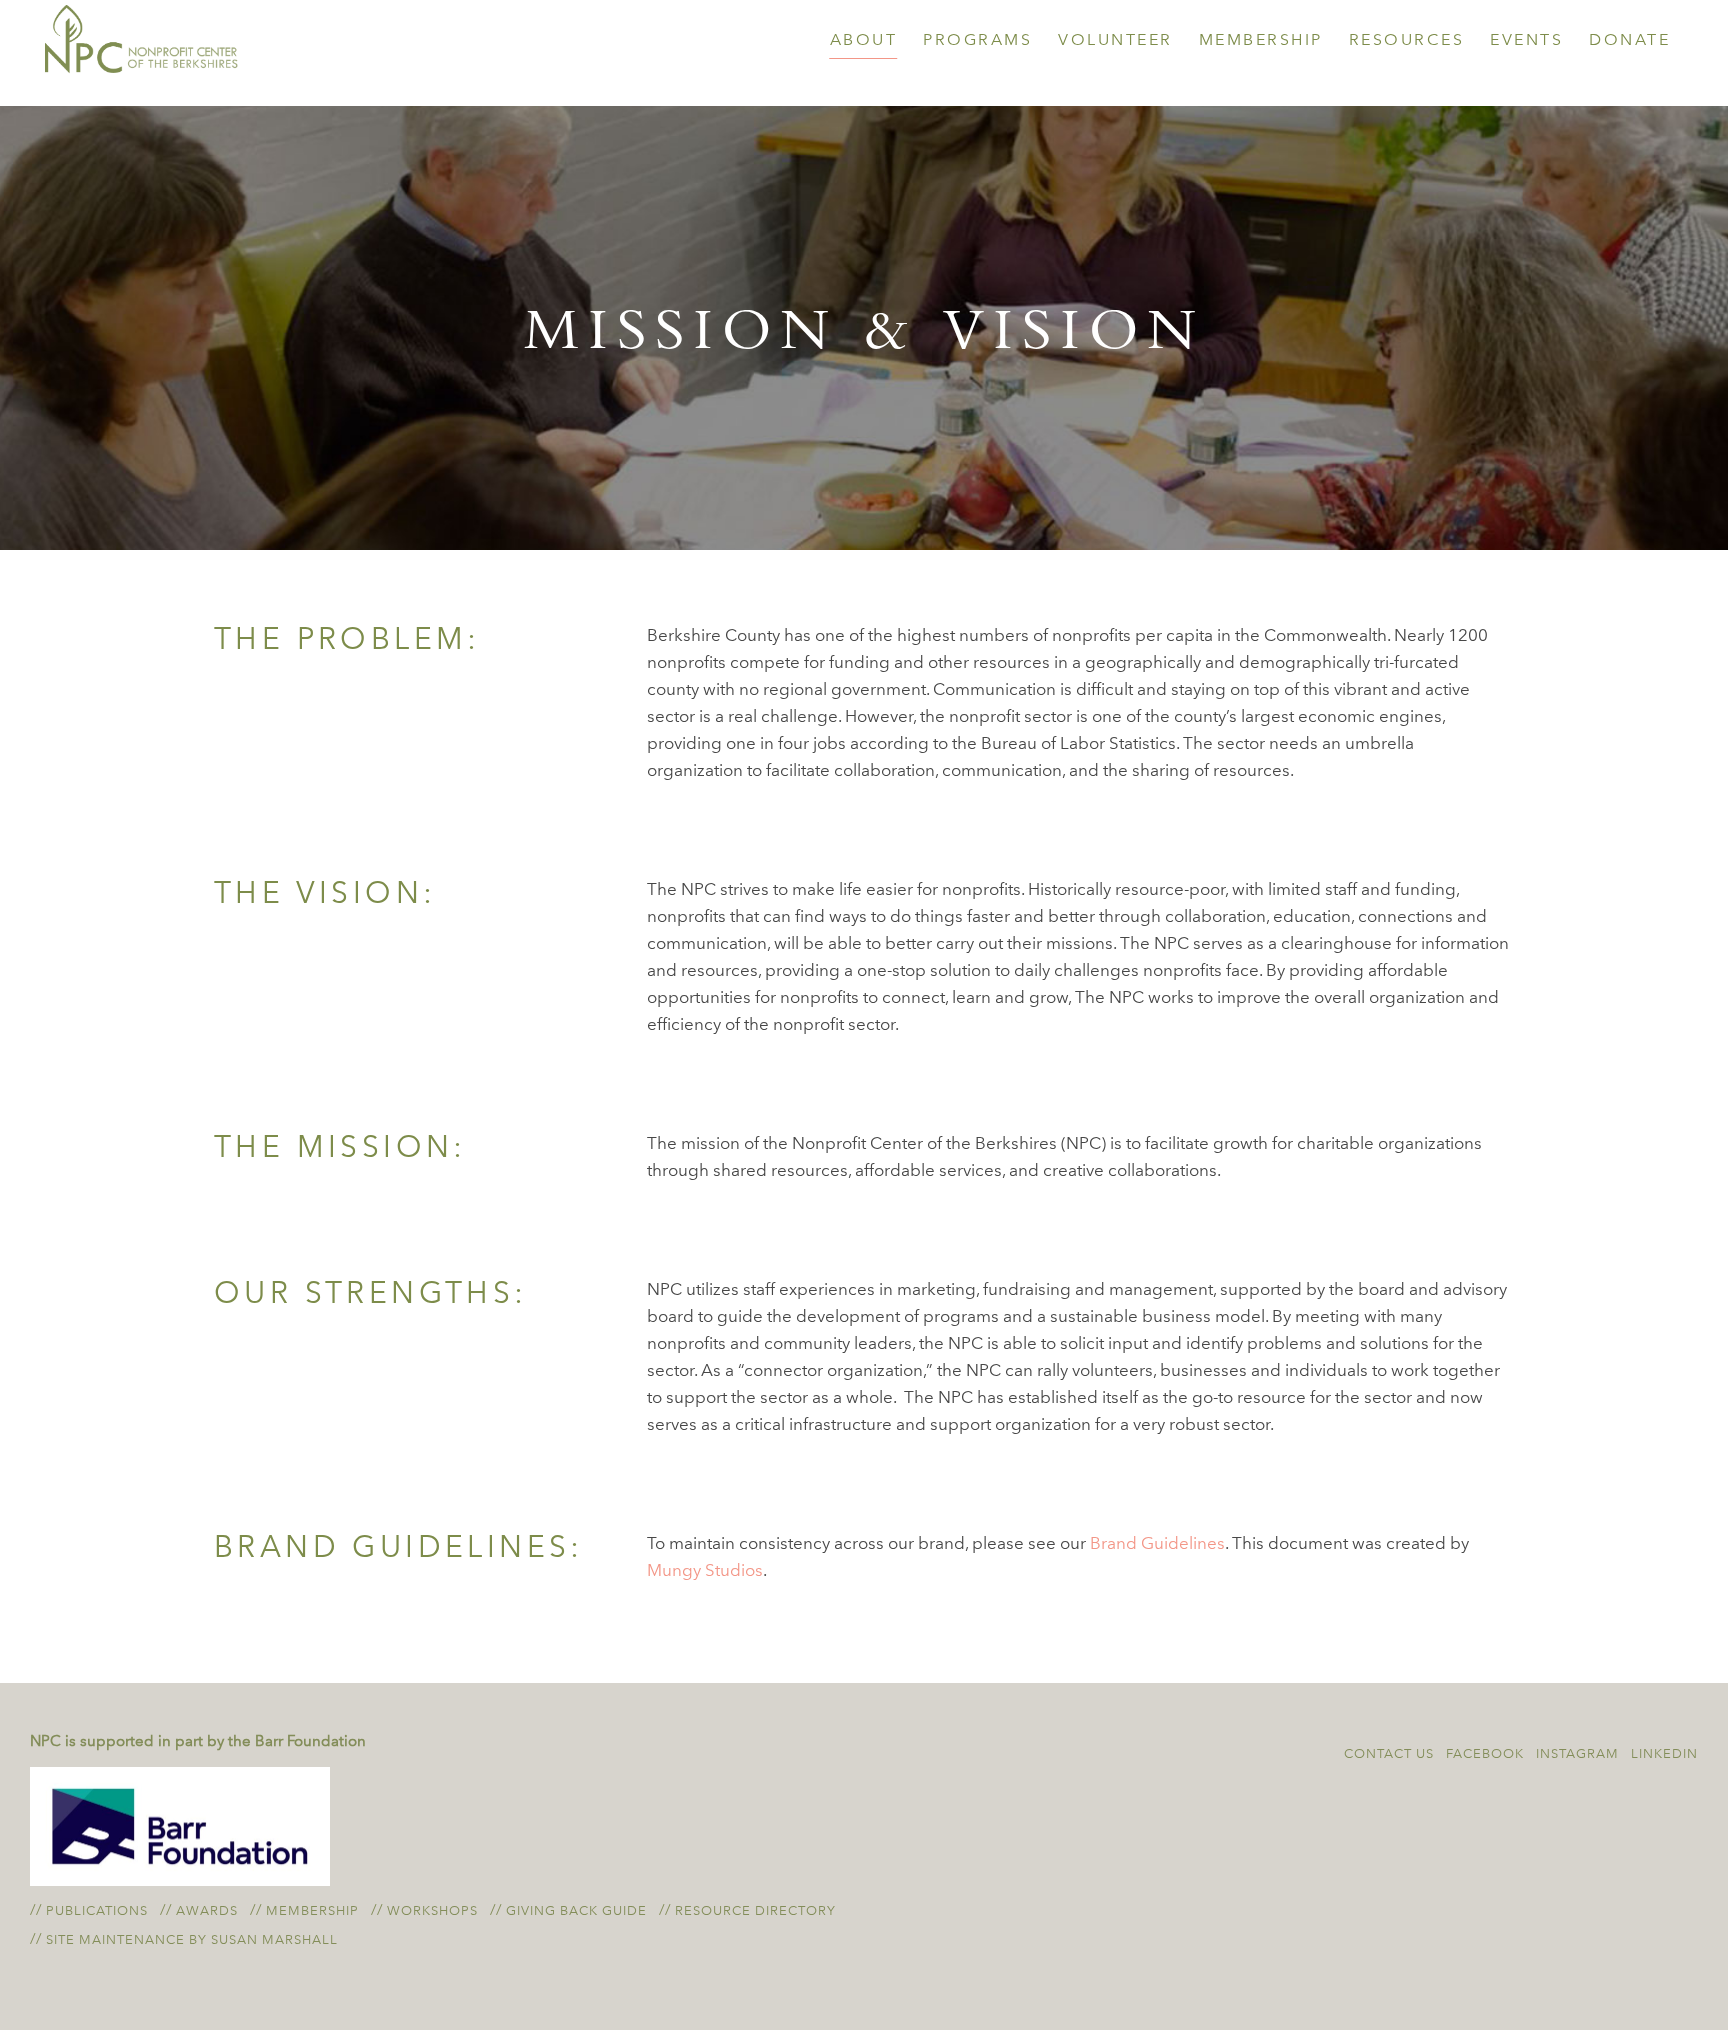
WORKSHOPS (432, 1910)
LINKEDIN (1664, 1753)
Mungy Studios (705, 1570)
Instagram (1577, 1753)
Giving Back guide (576, 1910)
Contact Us (1389, 1753)
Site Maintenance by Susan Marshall (192, 1939)
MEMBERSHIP (312, 1910)
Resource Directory (755, 1910)
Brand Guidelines (1157, 1543)
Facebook (1485, 1753)
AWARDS (207, 1910)
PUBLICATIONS (97, 1910)
